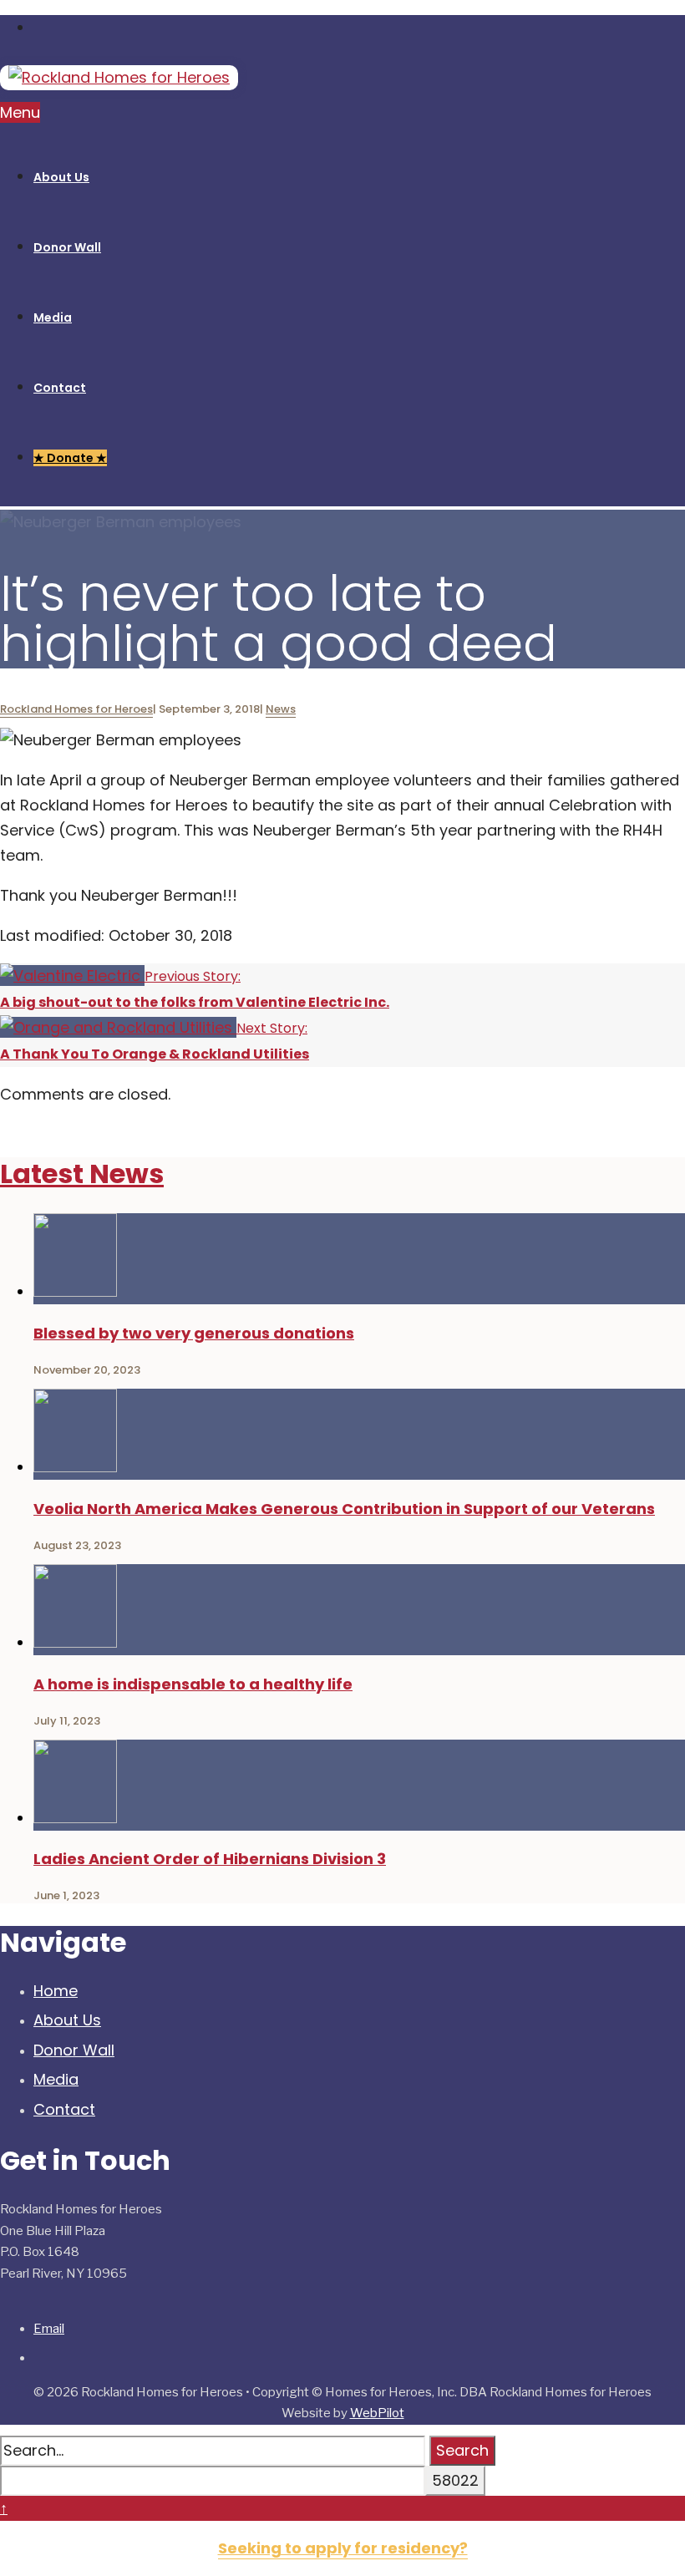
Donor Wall (74, 2050)
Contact (64, 2109)
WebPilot (377, 2413)
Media (56, 2079)
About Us (67, 2020)
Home (56, 1991)
